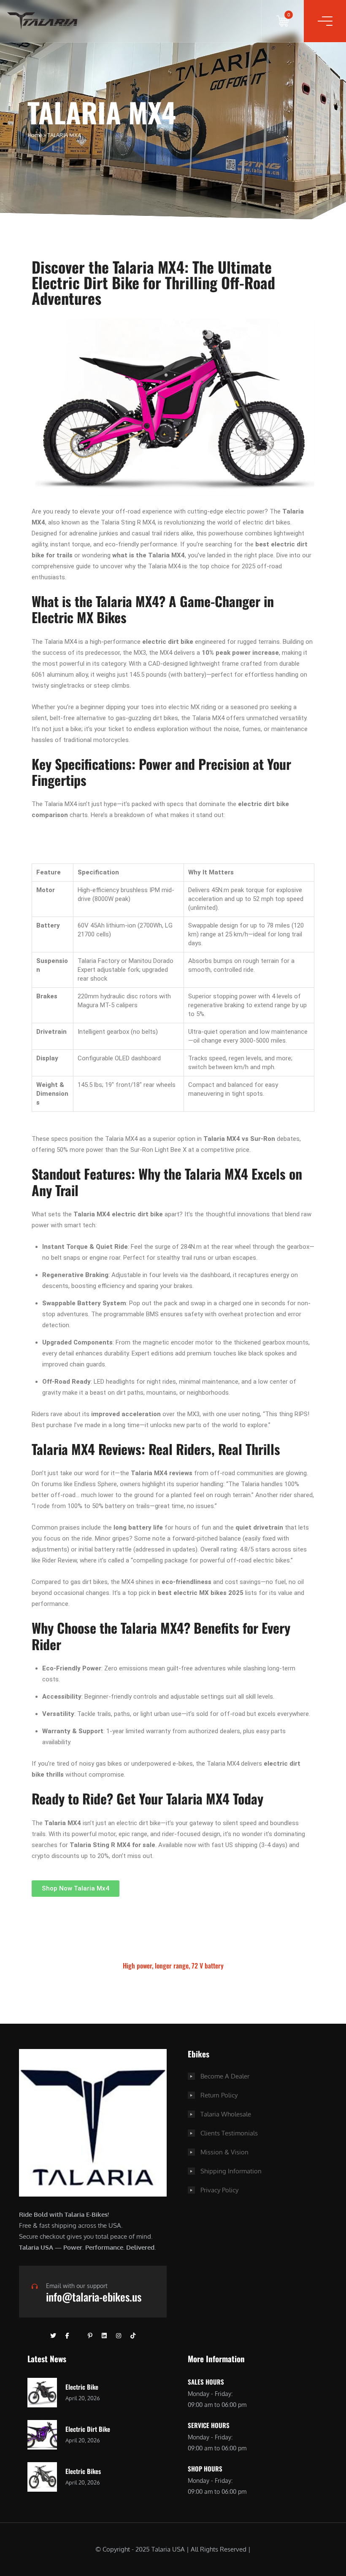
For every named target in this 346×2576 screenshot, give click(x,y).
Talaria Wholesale (226, 2114)
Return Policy (219, 2095)
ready (62, 511)
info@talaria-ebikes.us (94, 2297)
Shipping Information (231, 2171)
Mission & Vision (224, 2152)
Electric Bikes (83, 2471)
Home (35, 135)
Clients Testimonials (229, 2133)
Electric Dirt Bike (88, 2429)
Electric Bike (82, 2387)
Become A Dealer (225, 2076)
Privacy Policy (219, 2190)
